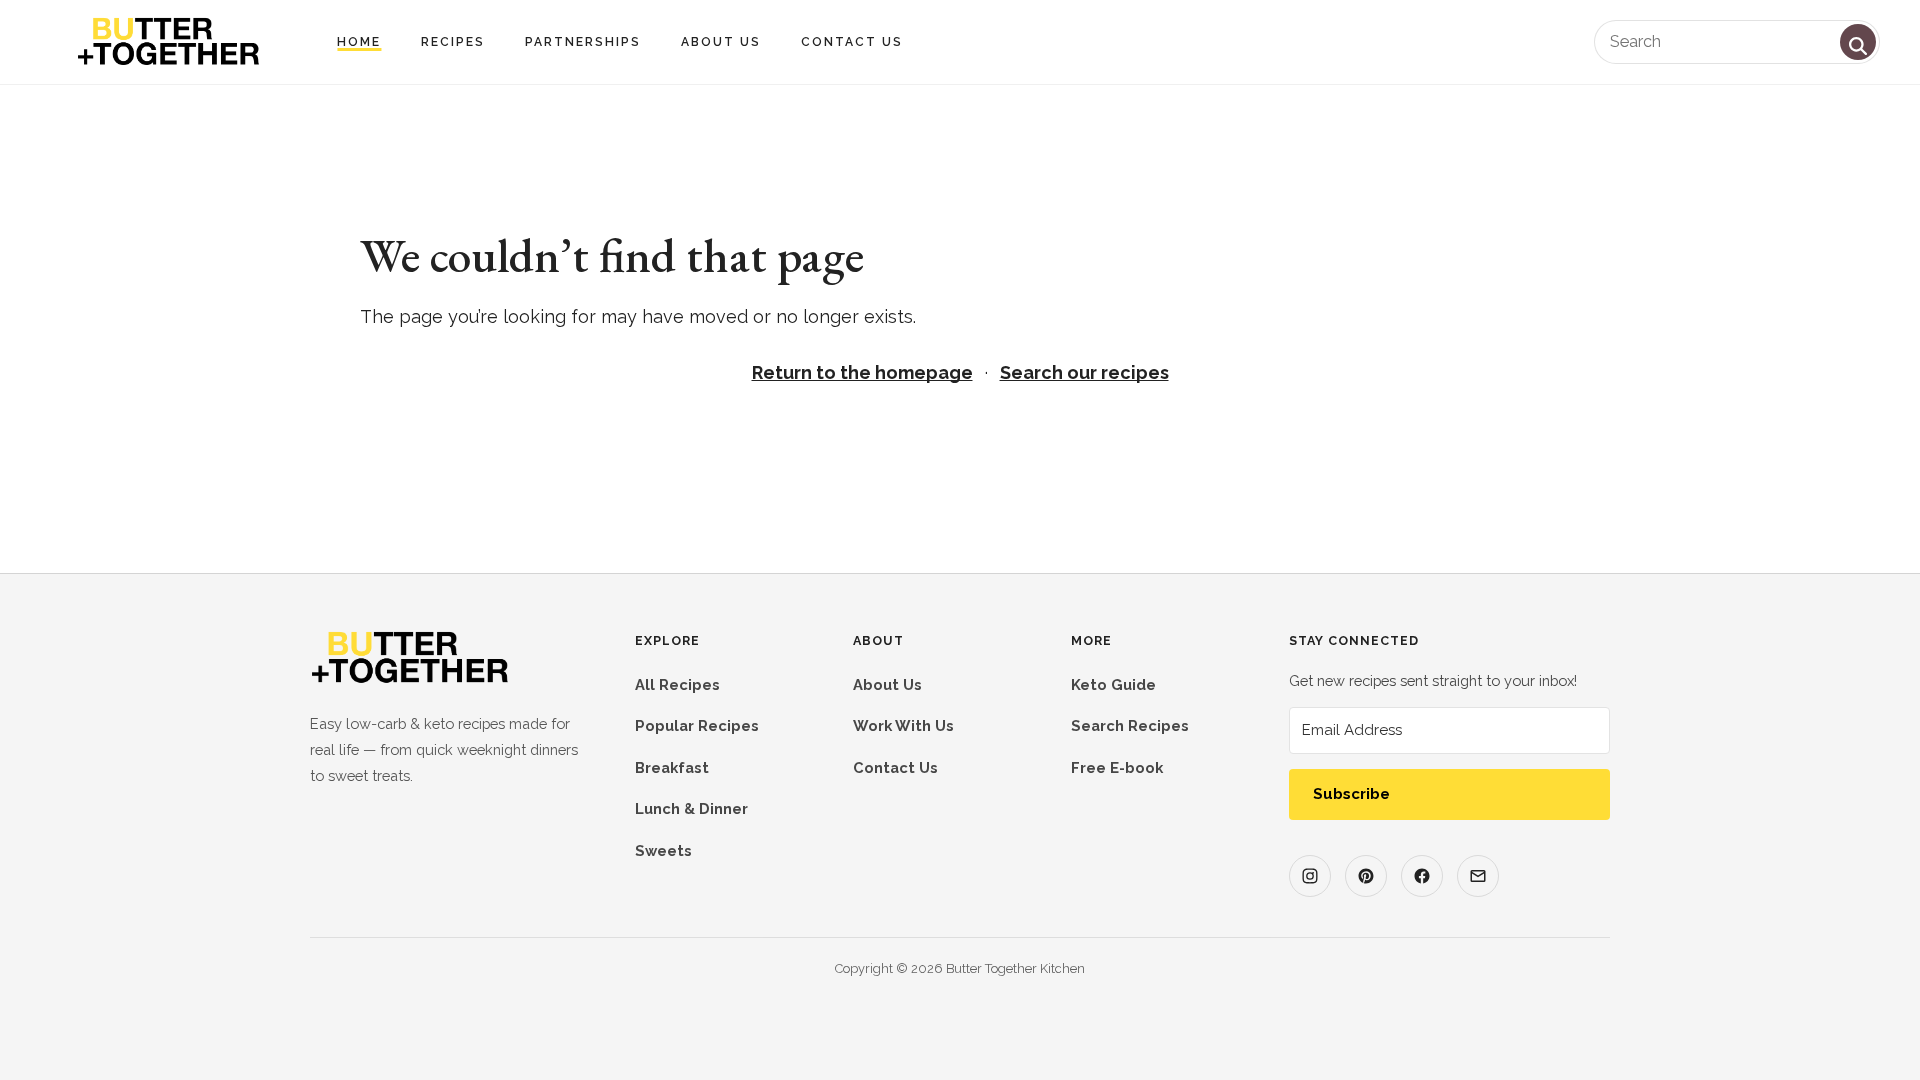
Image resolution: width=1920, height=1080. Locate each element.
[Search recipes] (1858, 42)
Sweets (663, 850)
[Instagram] (1310, 876)
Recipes (453, 42)
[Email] (1478, 876)
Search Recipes (1130, 725)
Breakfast (672, 767)
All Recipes (677, 684)
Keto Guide (1113, 684)
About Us (721, 42)
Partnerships (583, 42)
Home (359, 42)
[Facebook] (1422, 876)
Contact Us (852, 42)
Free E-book (1117, 767)
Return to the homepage (862, 372)
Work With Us (903, 725)
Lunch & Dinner (691, 808)
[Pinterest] (1366, 876)
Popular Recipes (697, 725)
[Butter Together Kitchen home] (410, 679)
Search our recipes (1084, 372)
